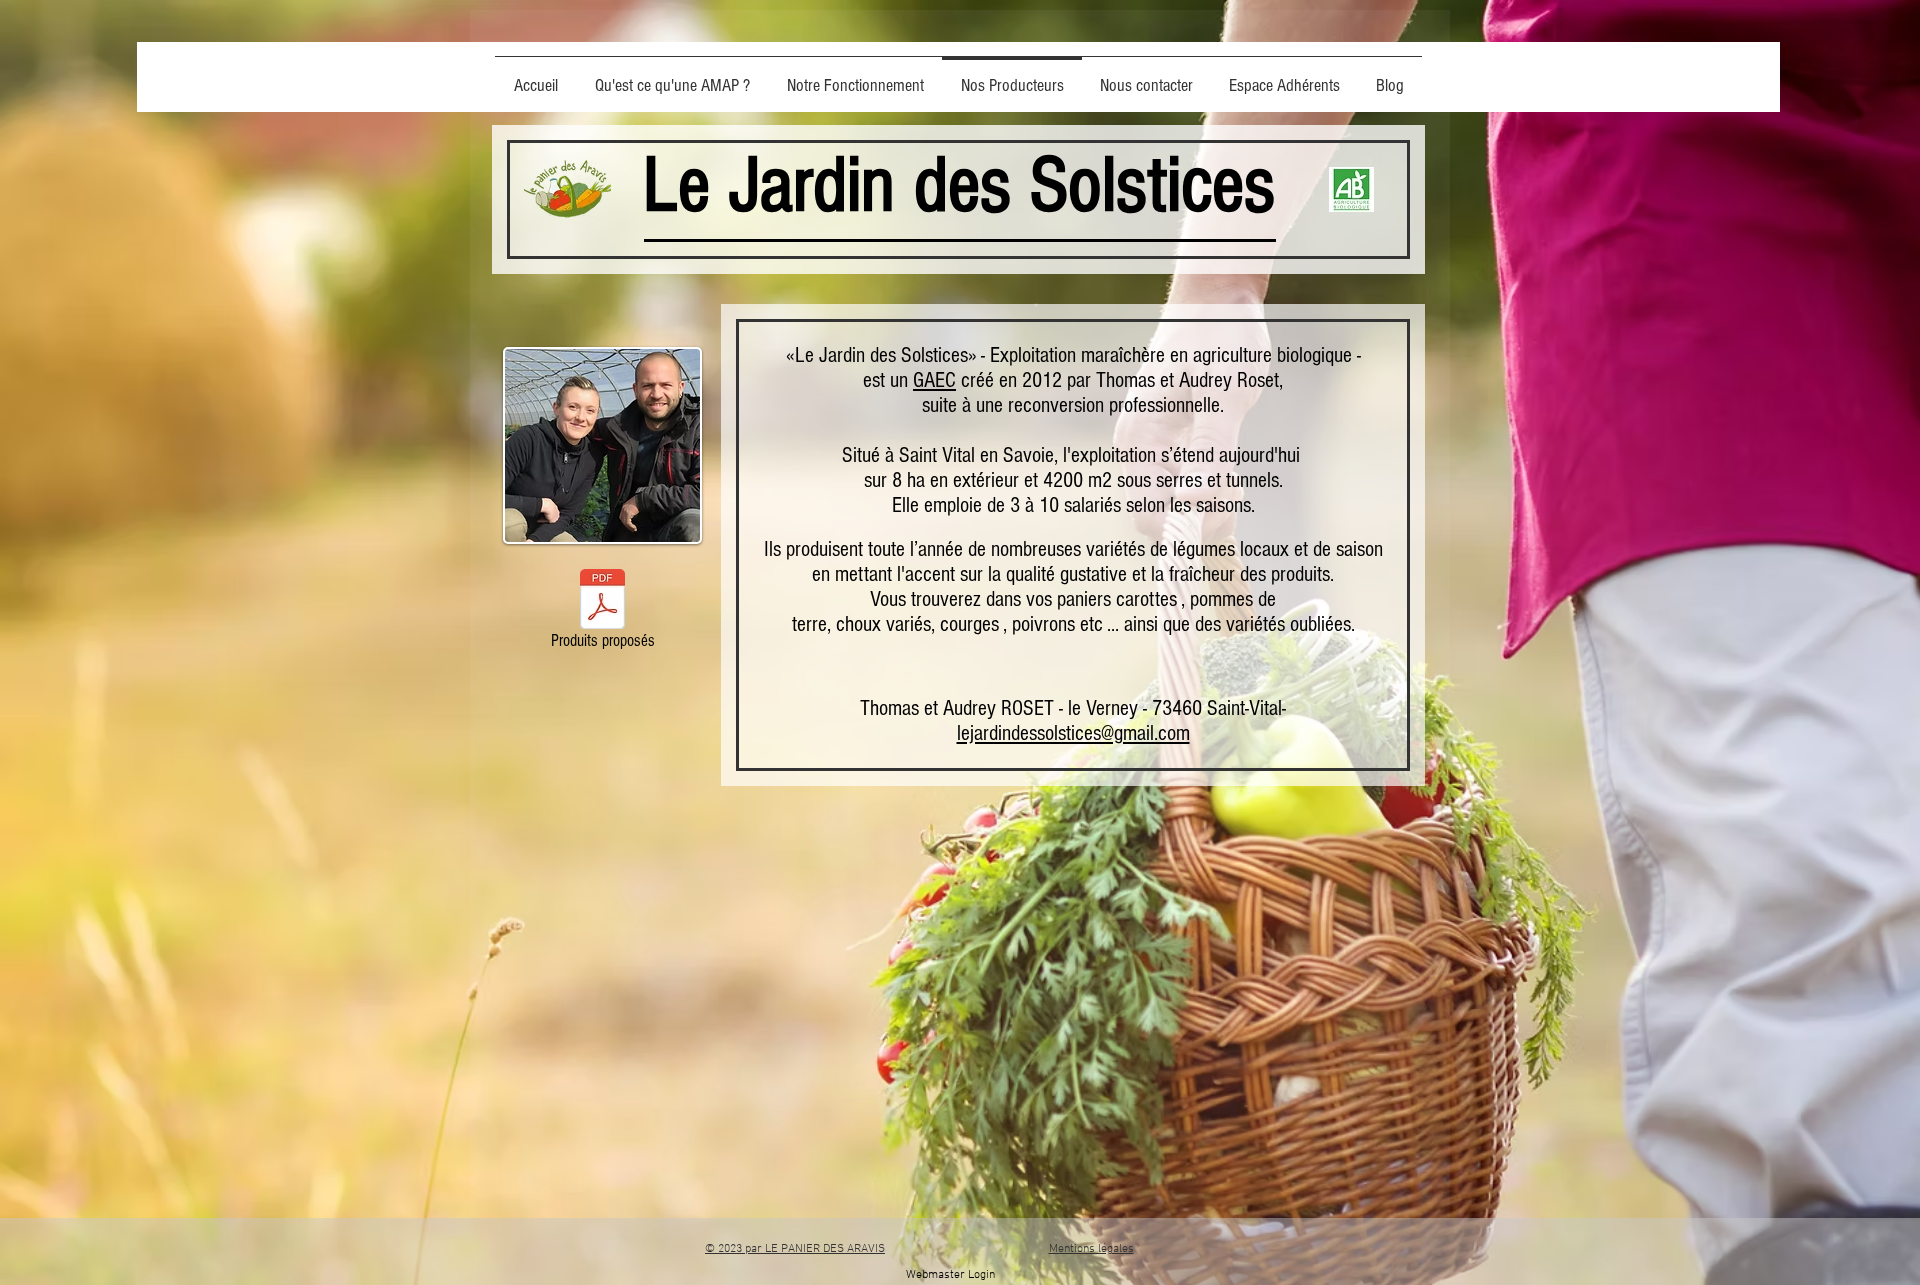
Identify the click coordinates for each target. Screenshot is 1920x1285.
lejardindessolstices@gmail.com (1073, 733)
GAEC (934, 380)
